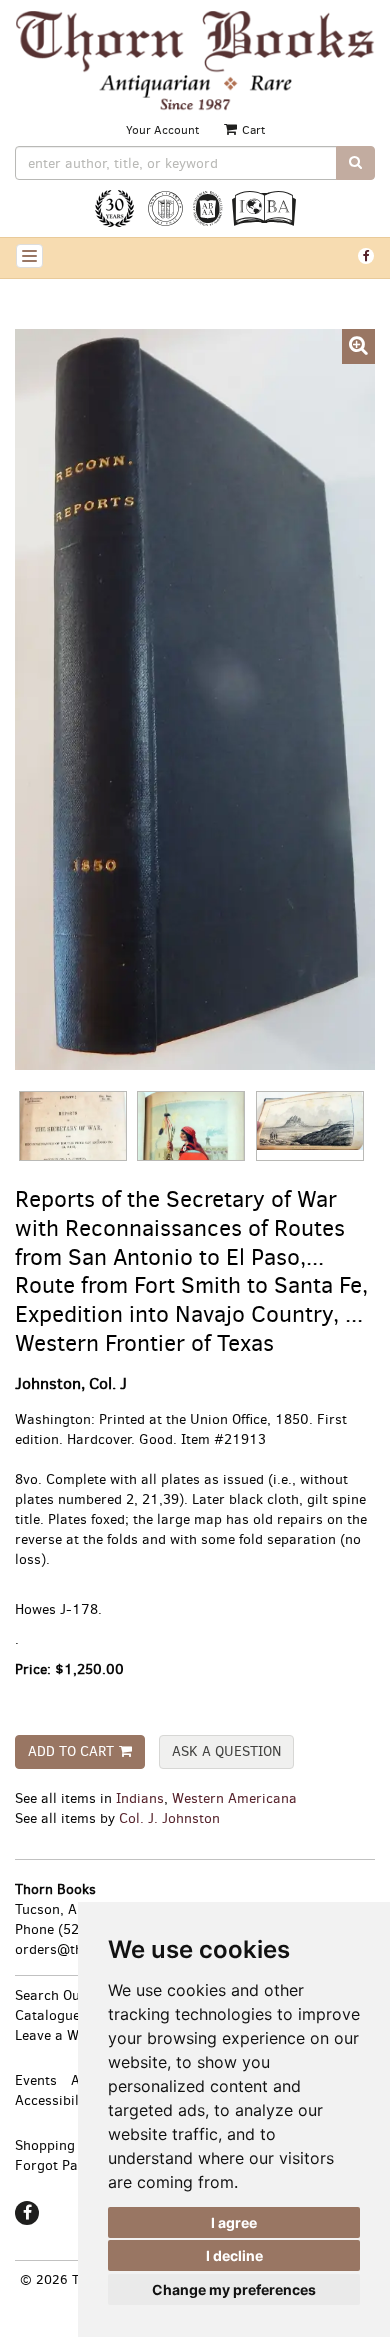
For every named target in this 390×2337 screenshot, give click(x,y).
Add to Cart (71, 1751)
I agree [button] (234, 2222)
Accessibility (55, 2100)
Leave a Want (57, 2035)
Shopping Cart (61, 2145)
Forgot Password (69, 2165)
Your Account (162, 130)
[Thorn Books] (195, 61)
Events (36, 2080)
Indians (140, 1798)
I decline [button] (234, 2255)
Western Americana (234, 1798)
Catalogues (51, 2015)
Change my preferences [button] (234, 2289)
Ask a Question (226, 1751)
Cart (252, 130)
